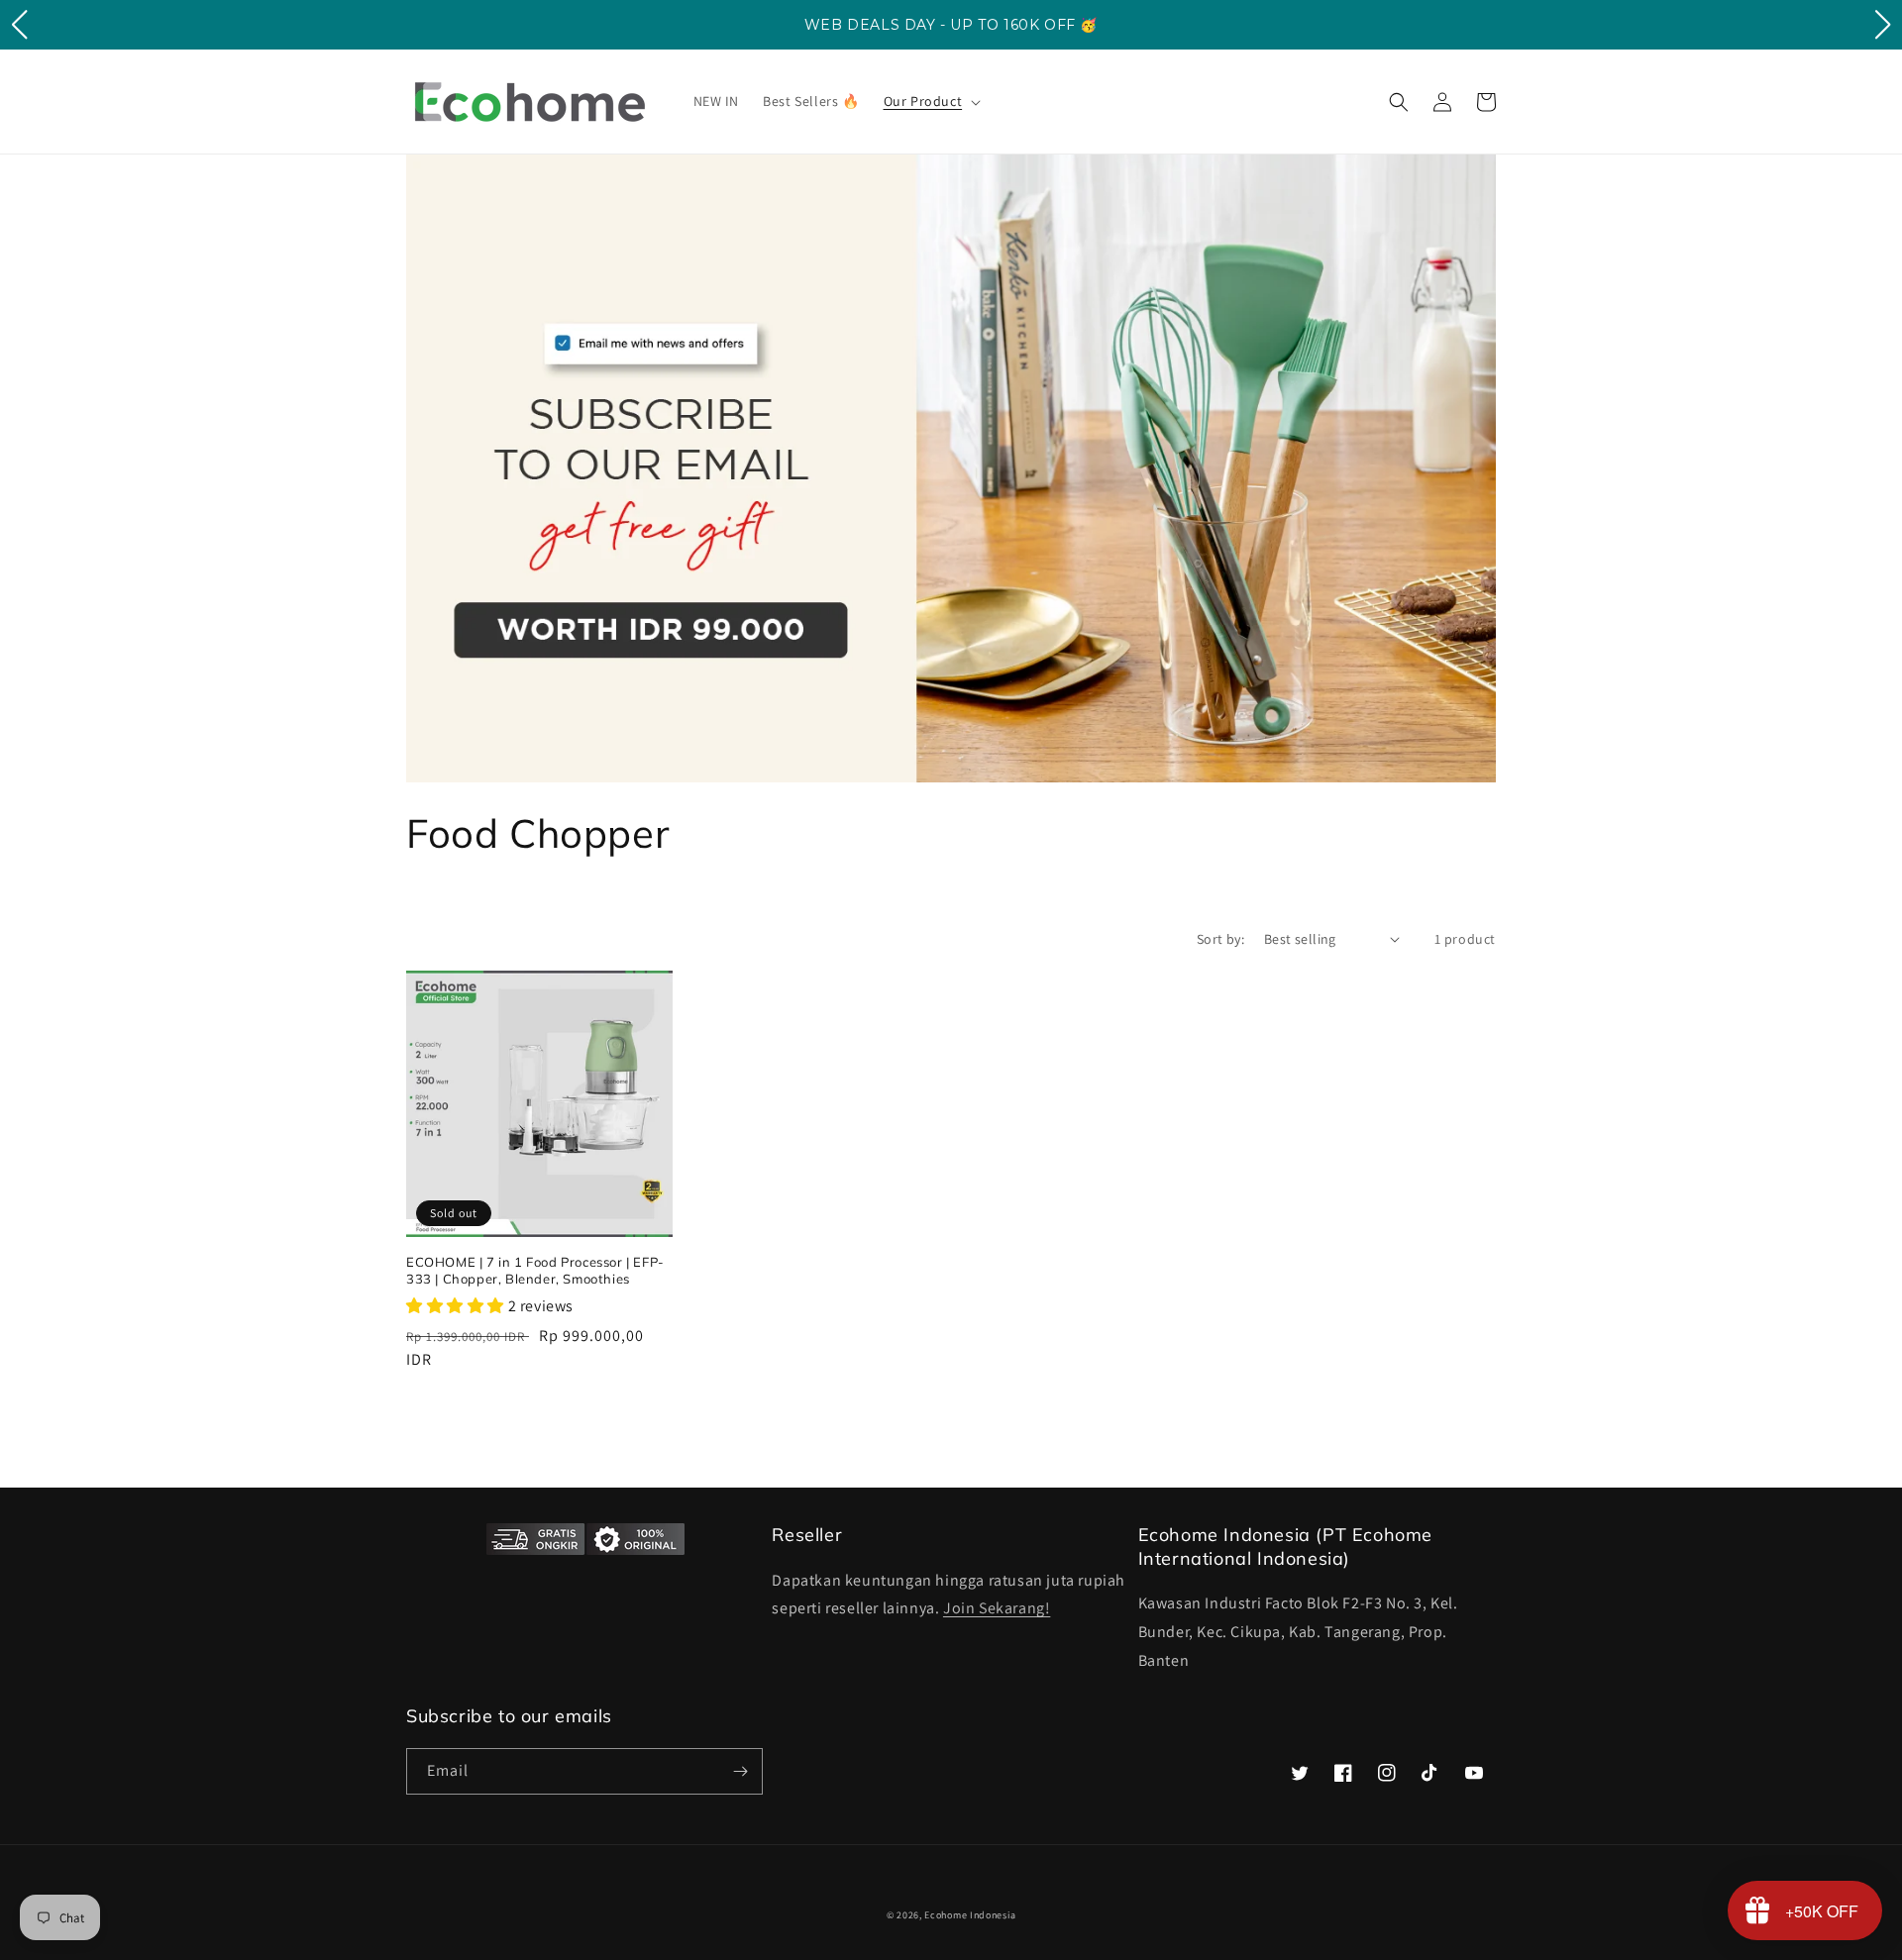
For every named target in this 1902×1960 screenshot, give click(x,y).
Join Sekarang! (997, 1608)
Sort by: (1220, 939)
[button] (931, 101)
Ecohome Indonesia (970, 1915)
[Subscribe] (740, 1771)
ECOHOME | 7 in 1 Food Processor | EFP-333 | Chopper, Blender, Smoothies (535, 1270)
